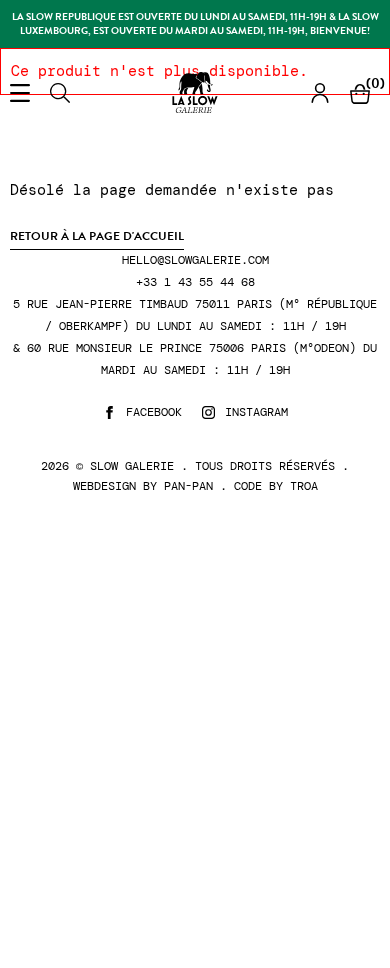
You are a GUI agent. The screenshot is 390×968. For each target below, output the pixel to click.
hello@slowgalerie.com (195, 260)
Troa (304, 486)
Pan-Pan (188, 486)
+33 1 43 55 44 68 (195, 282)
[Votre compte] (320, 92)
